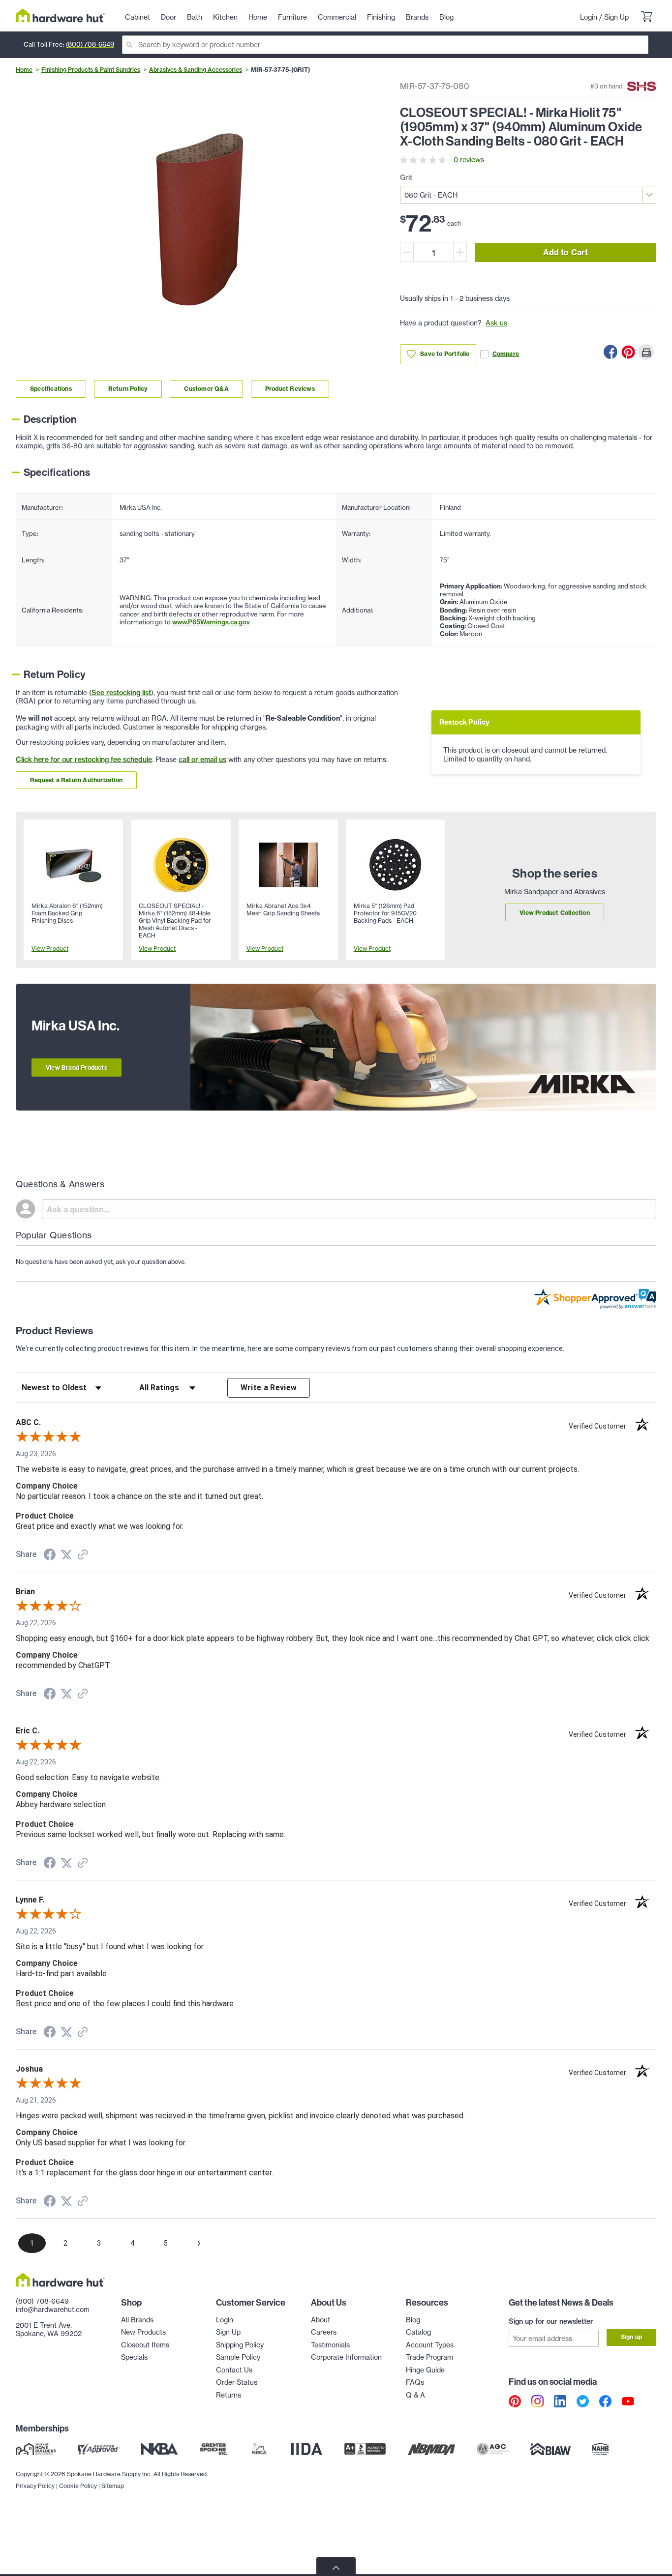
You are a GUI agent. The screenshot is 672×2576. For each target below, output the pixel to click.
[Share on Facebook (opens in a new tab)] (50, 1556)
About (321, 2320)
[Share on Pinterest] (628, 352)
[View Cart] (646, 18)
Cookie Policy (78, 2486)
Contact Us (234, 2370)
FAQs (415, 2382)
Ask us (496, 323)
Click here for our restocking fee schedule (84, 760)
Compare (506, 354)
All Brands (137, 2320)
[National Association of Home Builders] (601, 2449)
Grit (406, 177)
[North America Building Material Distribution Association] (431, 2449)
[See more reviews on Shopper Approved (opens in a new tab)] (83, 1555)
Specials (134, 2357)
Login (589, 17)
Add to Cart (566, 252)
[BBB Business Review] (365, 2449)
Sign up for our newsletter (551, 2321)
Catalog (418, 2332)
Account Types (430, 2345)
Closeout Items (145, 2345)
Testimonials (330, 2345)
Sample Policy (238, 2357)
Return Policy (128, 389)
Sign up (631, 2337)
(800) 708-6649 (90, 44)
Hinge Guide (425, 2370)
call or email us (202, 760)
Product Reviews (290, 389)
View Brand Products (76, 1068)
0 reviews (469, 160)
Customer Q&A (206, 389)
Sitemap (113, 2486)
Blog (413, 2320)
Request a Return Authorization (76, 780)
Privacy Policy (35, 2486)
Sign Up (616, 17)
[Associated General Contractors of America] (493, 2449)
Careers (324, 2332)
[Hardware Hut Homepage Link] (60, 15)
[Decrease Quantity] (407, 252)
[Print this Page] (646, 352)
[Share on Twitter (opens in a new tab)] (66, 1555)
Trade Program (429, 2357)
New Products (143, 2332)
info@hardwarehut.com (53, 2310)
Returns (229, 2395)
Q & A (415, 2395)
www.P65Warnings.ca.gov (211, 622)
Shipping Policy (240, 2345)
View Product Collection (555, 913)
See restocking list (121, 693)
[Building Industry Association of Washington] (550, 2449)
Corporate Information (346, 2357)
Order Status (237, 2382)
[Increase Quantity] (460, 252)
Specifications (51, 389)
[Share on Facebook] (611, 352)
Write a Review (269, 1388)
